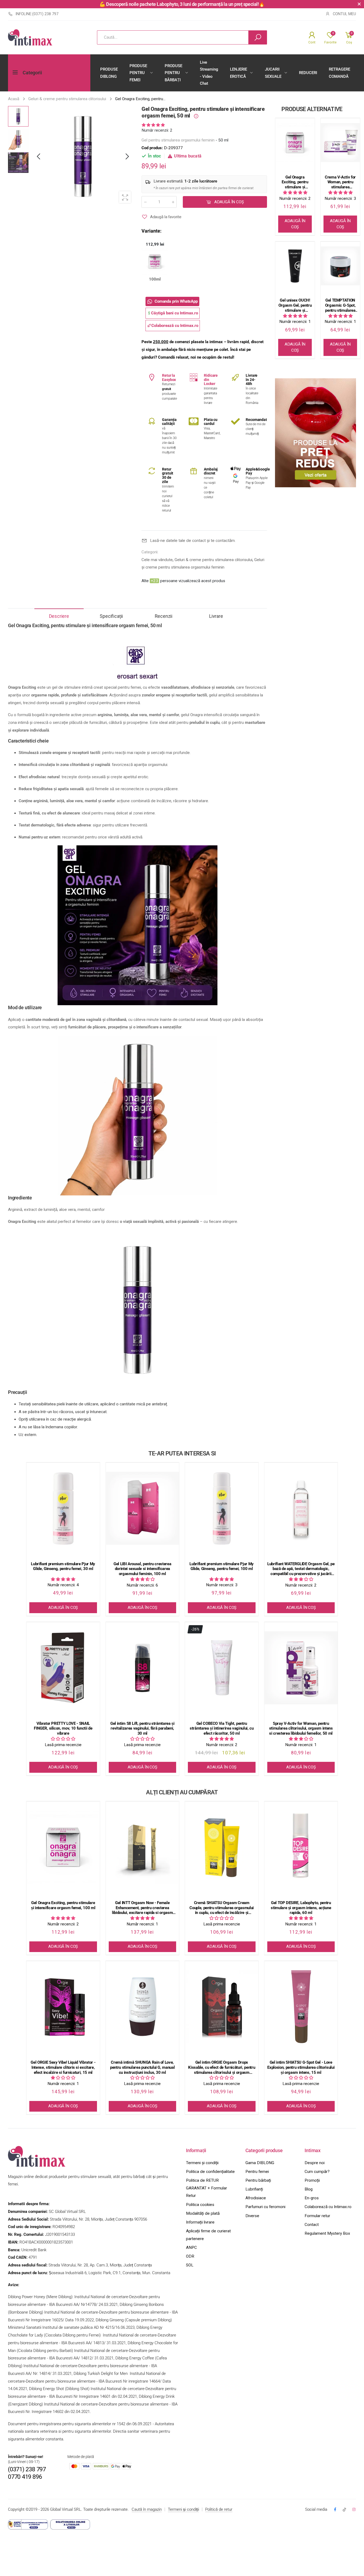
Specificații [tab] (111, 616)
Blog (309, 2189)
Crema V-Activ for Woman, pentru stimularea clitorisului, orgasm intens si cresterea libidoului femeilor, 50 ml (340, 182)
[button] (127, 157)
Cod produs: (153, 148)
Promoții (312, 2180)
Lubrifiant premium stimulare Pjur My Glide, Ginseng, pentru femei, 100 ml (222, 1566)
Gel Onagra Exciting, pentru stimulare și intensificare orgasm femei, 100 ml (295, 182)
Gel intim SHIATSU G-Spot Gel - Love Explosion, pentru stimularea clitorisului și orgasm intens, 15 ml (301, 2067)
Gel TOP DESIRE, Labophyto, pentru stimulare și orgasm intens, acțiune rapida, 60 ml (301, 1908)
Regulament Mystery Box (327, 2233)
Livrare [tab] (216, 616)
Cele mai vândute (157, 560)
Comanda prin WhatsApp (176, 301)
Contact (312, 2225)
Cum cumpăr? (317, 2172)
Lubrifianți (254, 2189)
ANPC (191, 2248)
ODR (190, 2256)
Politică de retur (219, 2509)
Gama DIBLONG (260, 2163)
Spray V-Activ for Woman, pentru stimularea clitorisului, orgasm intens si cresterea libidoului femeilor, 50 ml (301, 1729)
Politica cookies (200, 2205)
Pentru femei (257, 2172)
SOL (190, 2265)
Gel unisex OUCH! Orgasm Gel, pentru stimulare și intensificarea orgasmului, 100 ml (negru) (295, 305)
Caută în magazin (147, 2509)
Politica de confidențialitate (210, 2172)
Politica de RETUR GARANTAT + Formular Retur (207, 2188)
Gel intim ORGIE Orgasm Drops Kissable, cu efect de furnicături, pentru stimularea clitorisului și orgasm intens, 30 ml (222, 2067)
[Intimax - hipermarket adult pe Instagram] (354, 2510)
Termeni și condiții (202, 2163)
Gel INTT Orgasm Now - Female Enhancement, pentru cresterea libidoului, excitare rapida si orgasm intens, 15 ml (142, 1908)
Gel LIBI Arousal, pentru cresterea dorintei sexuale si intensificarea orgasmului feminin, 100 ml (142, 1569)
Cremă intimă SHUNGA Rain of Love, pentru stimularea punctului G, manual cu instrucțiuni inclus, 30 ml (142, 2067)
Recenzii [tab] (164, 616)
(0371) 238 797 (27, 2469)
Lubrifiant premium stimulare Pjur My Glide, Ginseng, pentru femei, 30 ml (63, 1566)
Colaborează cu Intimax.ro (328, 2207)
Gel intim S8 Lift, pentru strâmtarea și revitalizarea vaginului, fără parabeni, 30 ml (142, 1729)
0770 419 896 (25, 2477)
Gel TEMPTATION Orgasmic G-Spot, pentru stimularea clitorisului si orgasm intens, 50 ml (340, 305)
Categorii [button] (32, 73)
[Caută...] (258, 37)
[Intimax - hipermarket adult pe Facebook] (335, 2510)
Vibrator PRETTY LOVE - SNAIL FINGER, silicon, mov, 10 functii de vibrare (63, 1729)
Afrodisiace (256, 2198)
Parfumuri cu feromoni (265, 2207)
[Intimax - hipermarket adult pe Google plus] (344, 2510)
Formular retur (317, 2216)
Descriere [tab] (59, 616)
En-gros (312, 2198)
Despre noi (315, 2163)
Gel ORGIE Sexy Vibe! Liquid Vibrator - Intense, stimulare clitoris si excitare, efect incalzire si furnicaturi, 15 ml (63, 2067)
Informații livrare (200, 2222)
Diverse (252, 2216)
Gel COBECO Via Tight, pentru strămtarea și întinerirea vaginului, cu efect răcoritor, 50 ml (222, 1729)
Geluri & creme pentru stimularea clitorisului (213, 560)
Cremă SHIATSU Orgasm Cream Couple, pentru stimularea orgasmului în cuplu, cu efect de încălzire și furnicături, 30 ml (222, 1908)
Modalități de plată (203, 2213)
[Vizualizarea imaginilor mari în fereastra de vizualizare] (125, 197)
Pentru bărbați (258, 2180)
